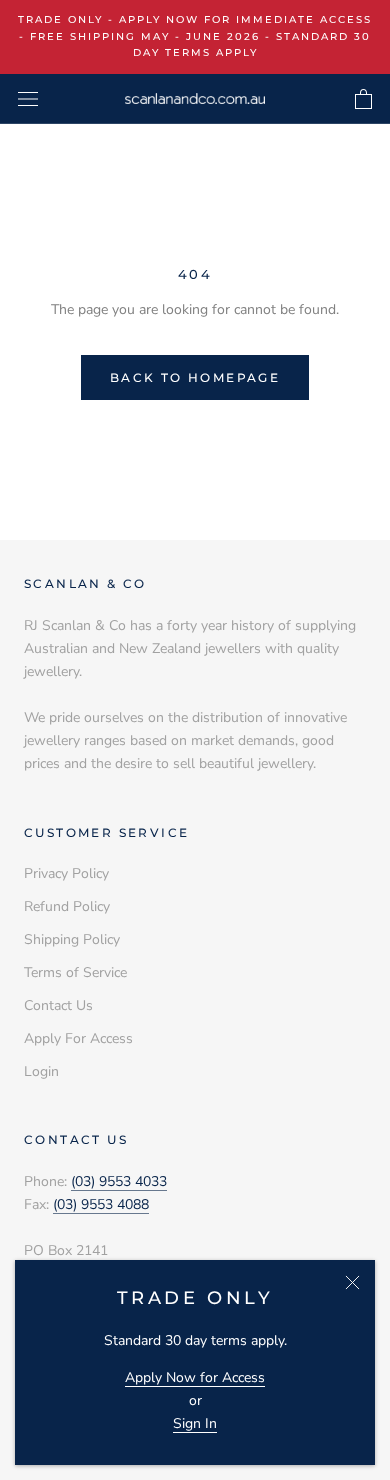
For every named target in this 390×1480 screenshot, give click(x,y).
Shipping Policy (72, 939)
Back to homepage (195, 377)
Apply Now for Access (195, 1377)
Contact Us (58, 1005)
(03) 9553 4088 (101, 1204)
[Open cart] (363, 99)
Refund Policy (67, 906)
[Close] (352, 1282)
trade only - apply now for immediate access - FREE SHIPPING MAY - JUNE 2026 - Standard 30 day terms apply (195, 36)
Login (41, 1071)
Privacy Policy (66, 873)
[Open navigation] (28, 98)
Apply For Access (78, 1038)
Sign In (195, 1423)
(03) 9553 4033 (119, 1181)
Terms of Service (75, 972)
